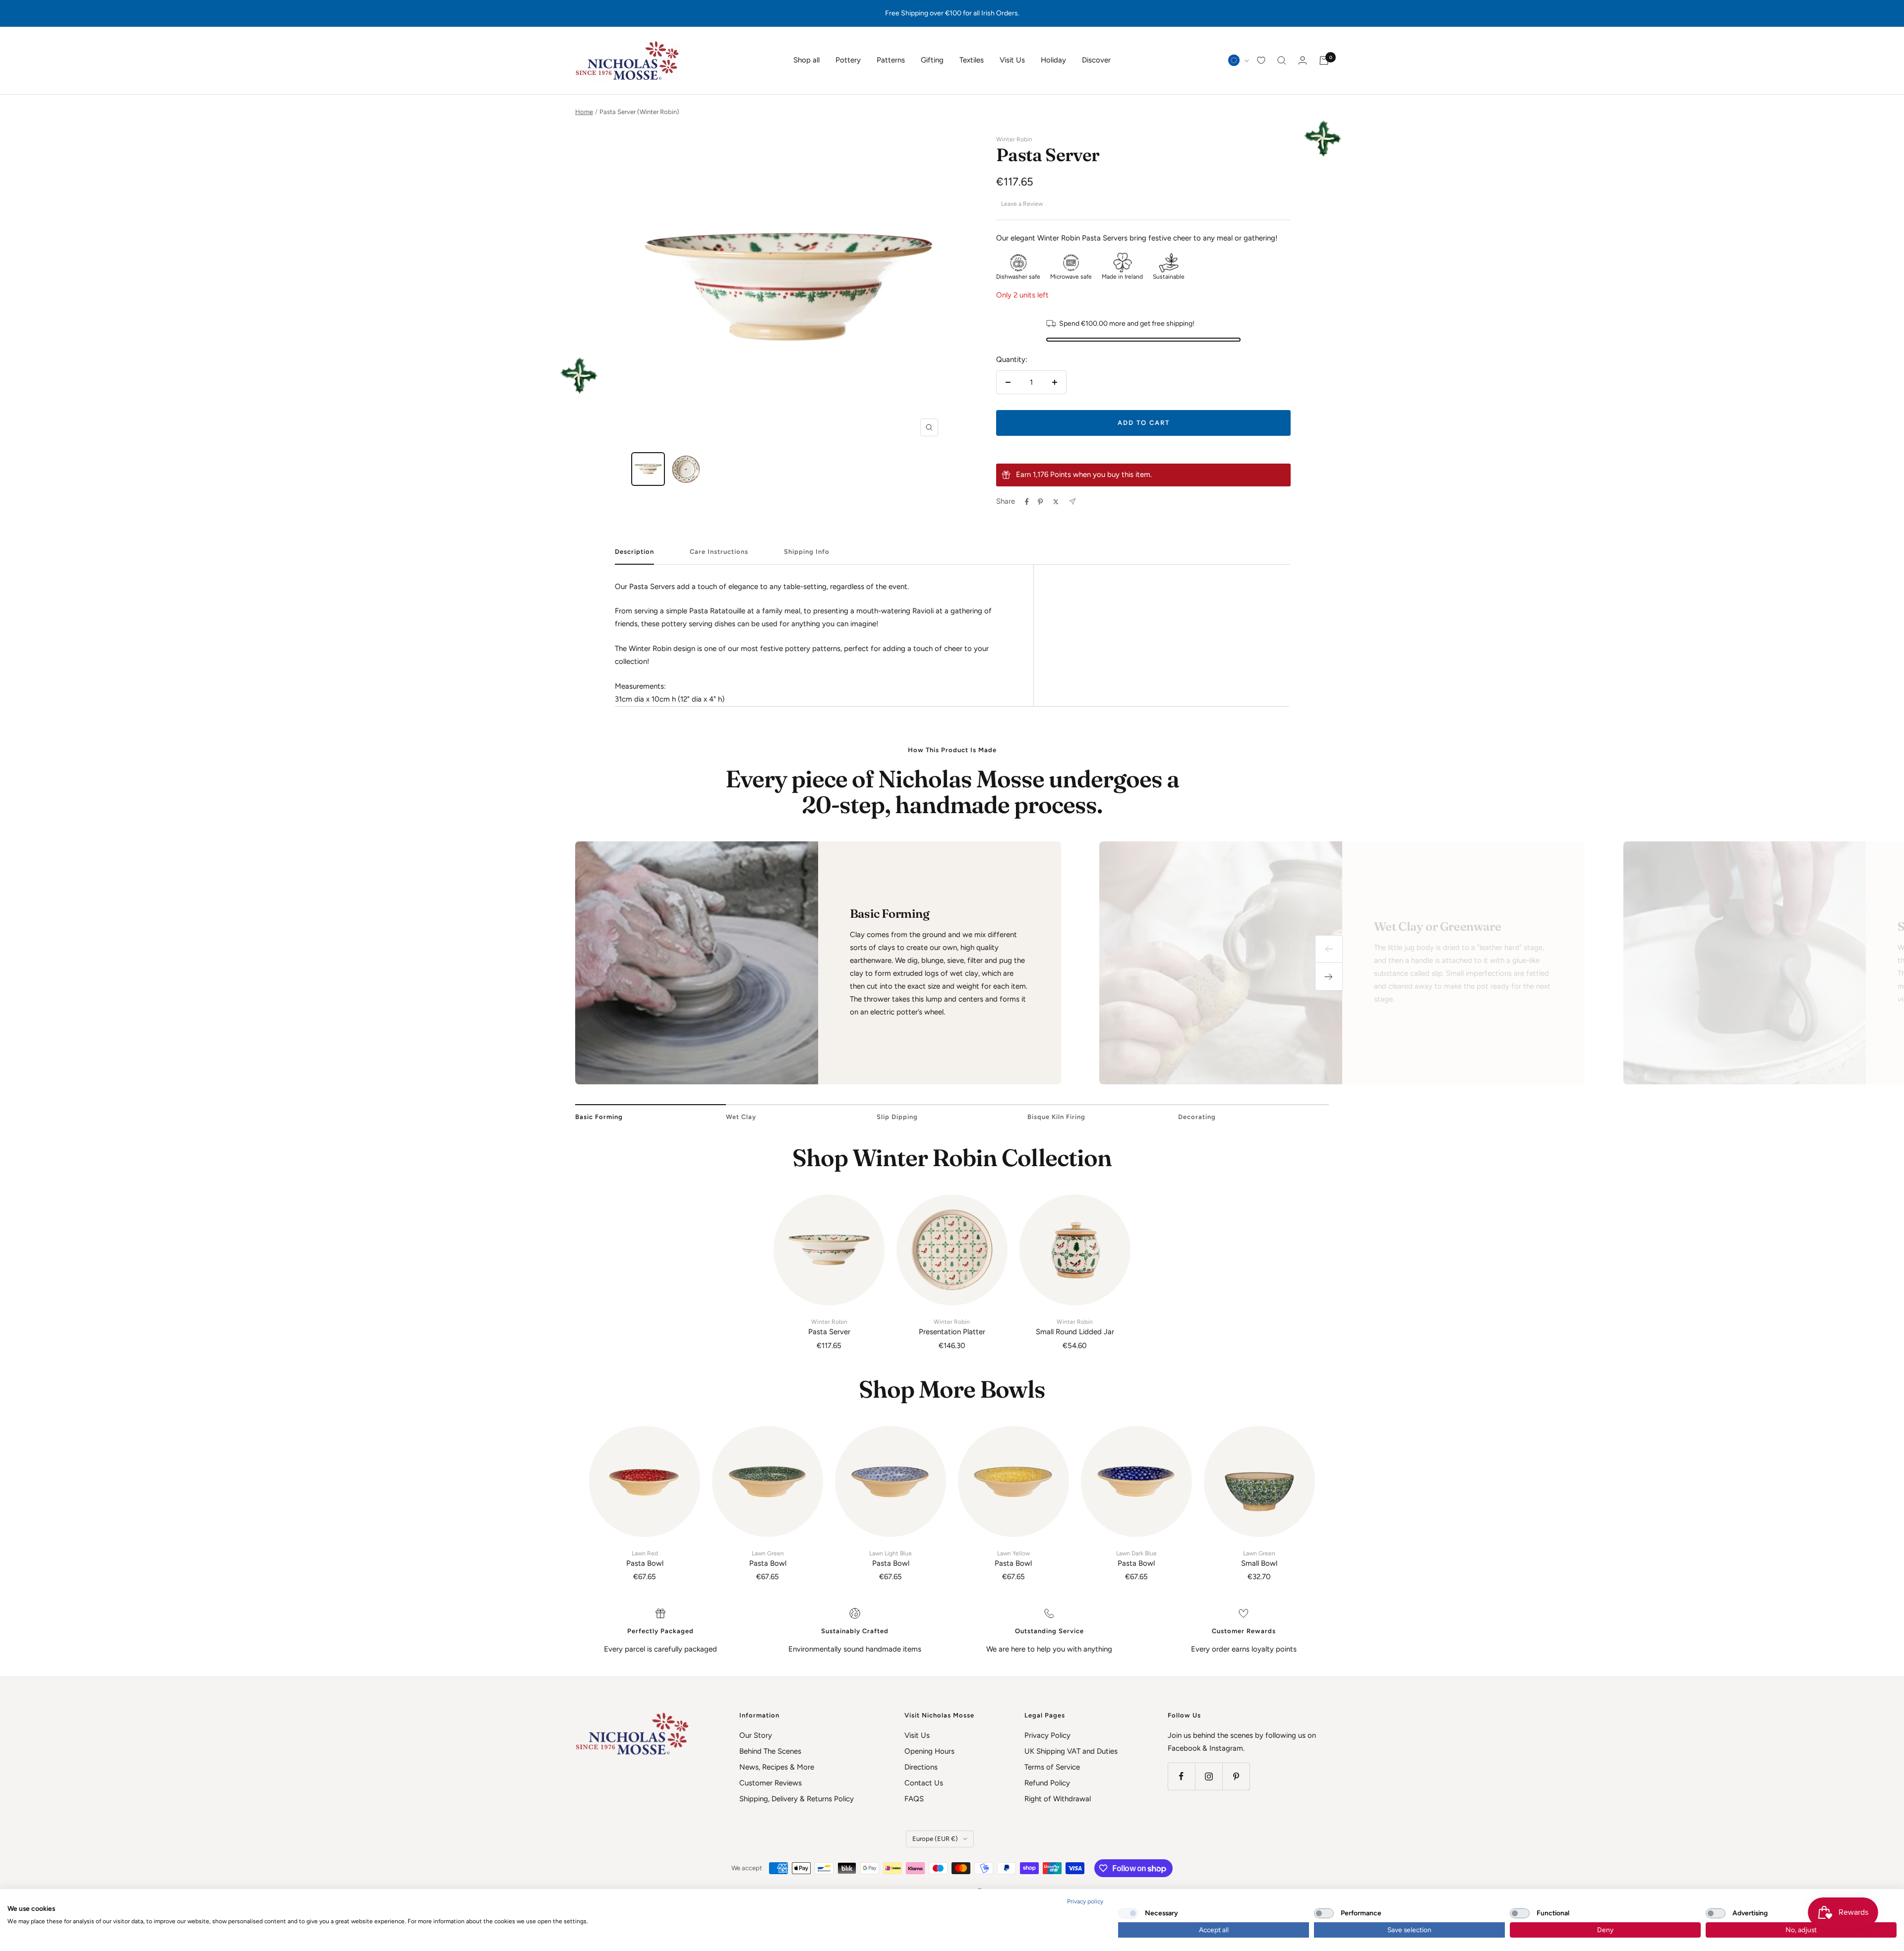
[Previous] (1329, 949)
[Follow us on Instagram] (1209, 1776)
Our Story (756, 1735)
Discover (1096, 60)
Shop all (806, 60)
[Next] (1329, 977)
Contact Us (924, 1783)
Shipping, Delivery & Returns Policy (797, 1799)
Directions (921, 1767)
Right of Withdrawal (1058, 1799)
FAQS (914, 1799)
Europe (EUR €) (935, 1839)
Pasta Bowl (645, 1559)
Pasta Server (829, 1327)
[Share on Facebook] (1027, 502)
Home (584, 112)
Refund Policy (1047, 1783)
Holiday (1053, 60)
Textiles (972, 60)
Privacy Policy (1047, 1735)
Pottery (848, 60)
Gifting (932, 60)
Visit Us (1012, 60)
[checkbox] (1128, 1913)
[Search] (1282, 60)
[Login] (1303, 60)
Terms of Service (1052, 1767)
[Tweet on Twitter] (1056, 502)
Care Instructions (719, 552)
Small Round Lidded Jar (1075, 1327)
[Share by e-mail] (1072, 502)
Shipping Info (807, 552)
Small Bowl (1259, 1559)
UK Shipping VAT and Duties (1071, 1751)
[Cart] (1324, 60)
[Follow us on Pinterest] (1236, 1776)
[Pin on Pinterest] (1040, 502)
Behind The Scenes (770, 1751)
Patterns (891, 60)
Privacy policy (1085, 1901)
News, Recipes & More (777, 1767)
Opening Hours (929, 1751)
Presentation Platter (952, 1327)
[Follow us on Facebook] (1181, 1776)
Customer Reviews (771, 1783)
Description (634, 552)
